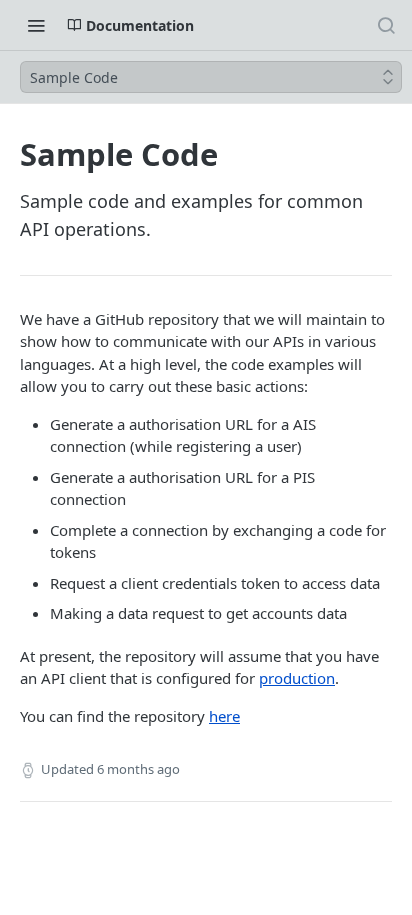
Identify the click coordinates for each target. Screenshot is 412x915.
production (297, 678)
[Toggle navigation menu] (36, 25)
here (224, 716)
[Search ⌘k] (386, 25)
